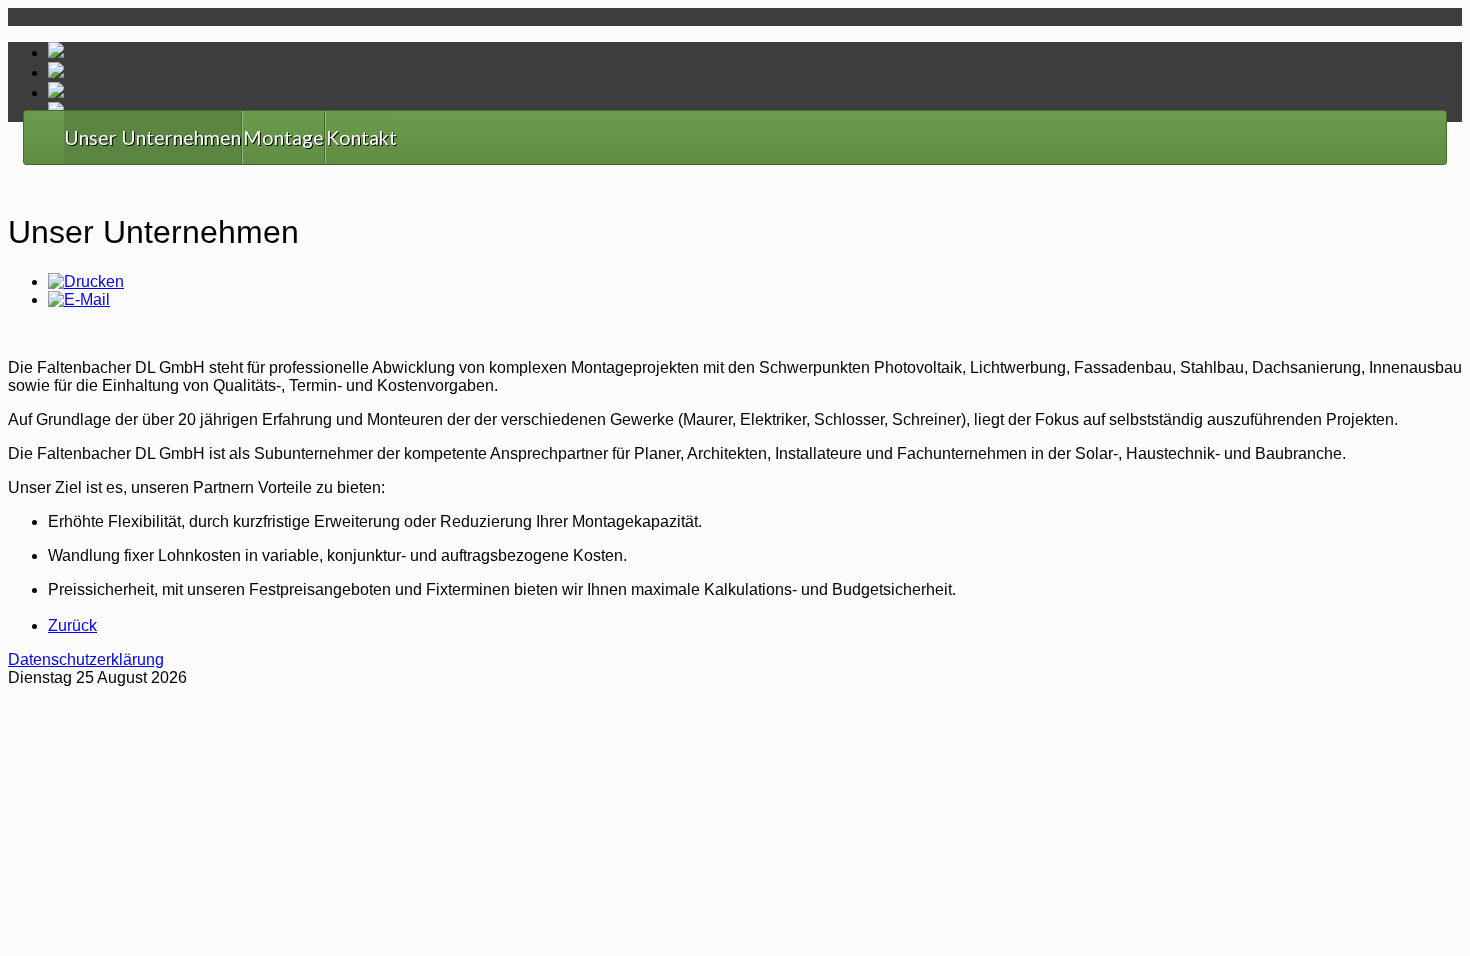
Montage (283, 137)
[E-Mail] (79, 299)
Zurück (72, 625)
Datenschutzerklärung (86, 659)
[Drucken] (86, 281)
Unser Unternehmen (152, 137)
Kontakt (361, 137)
